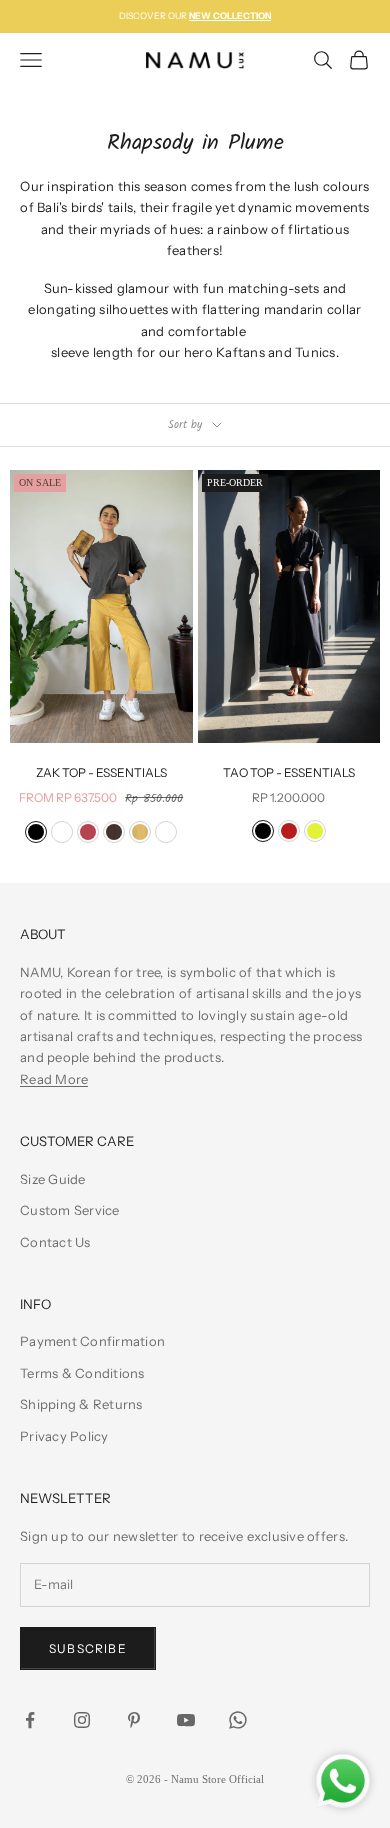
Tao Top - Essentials (289, 772)
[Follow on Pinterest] (134, 1720)
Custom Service (70, 1210)
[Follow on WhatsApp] (238, 1720)
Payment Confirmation (92, 1341)
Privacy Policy (64, 1436)
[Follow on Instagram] (82, 1720)
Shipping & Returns (81, 1404)
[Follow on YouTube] (186, 1720)
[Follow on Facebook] (30, 1720)
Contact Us (55, 1242)
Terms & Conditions (82, 1373)
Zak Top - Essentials (101, 772)
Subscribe (88, 1648)
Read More (54, 1079)
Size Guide (53, 1179)
